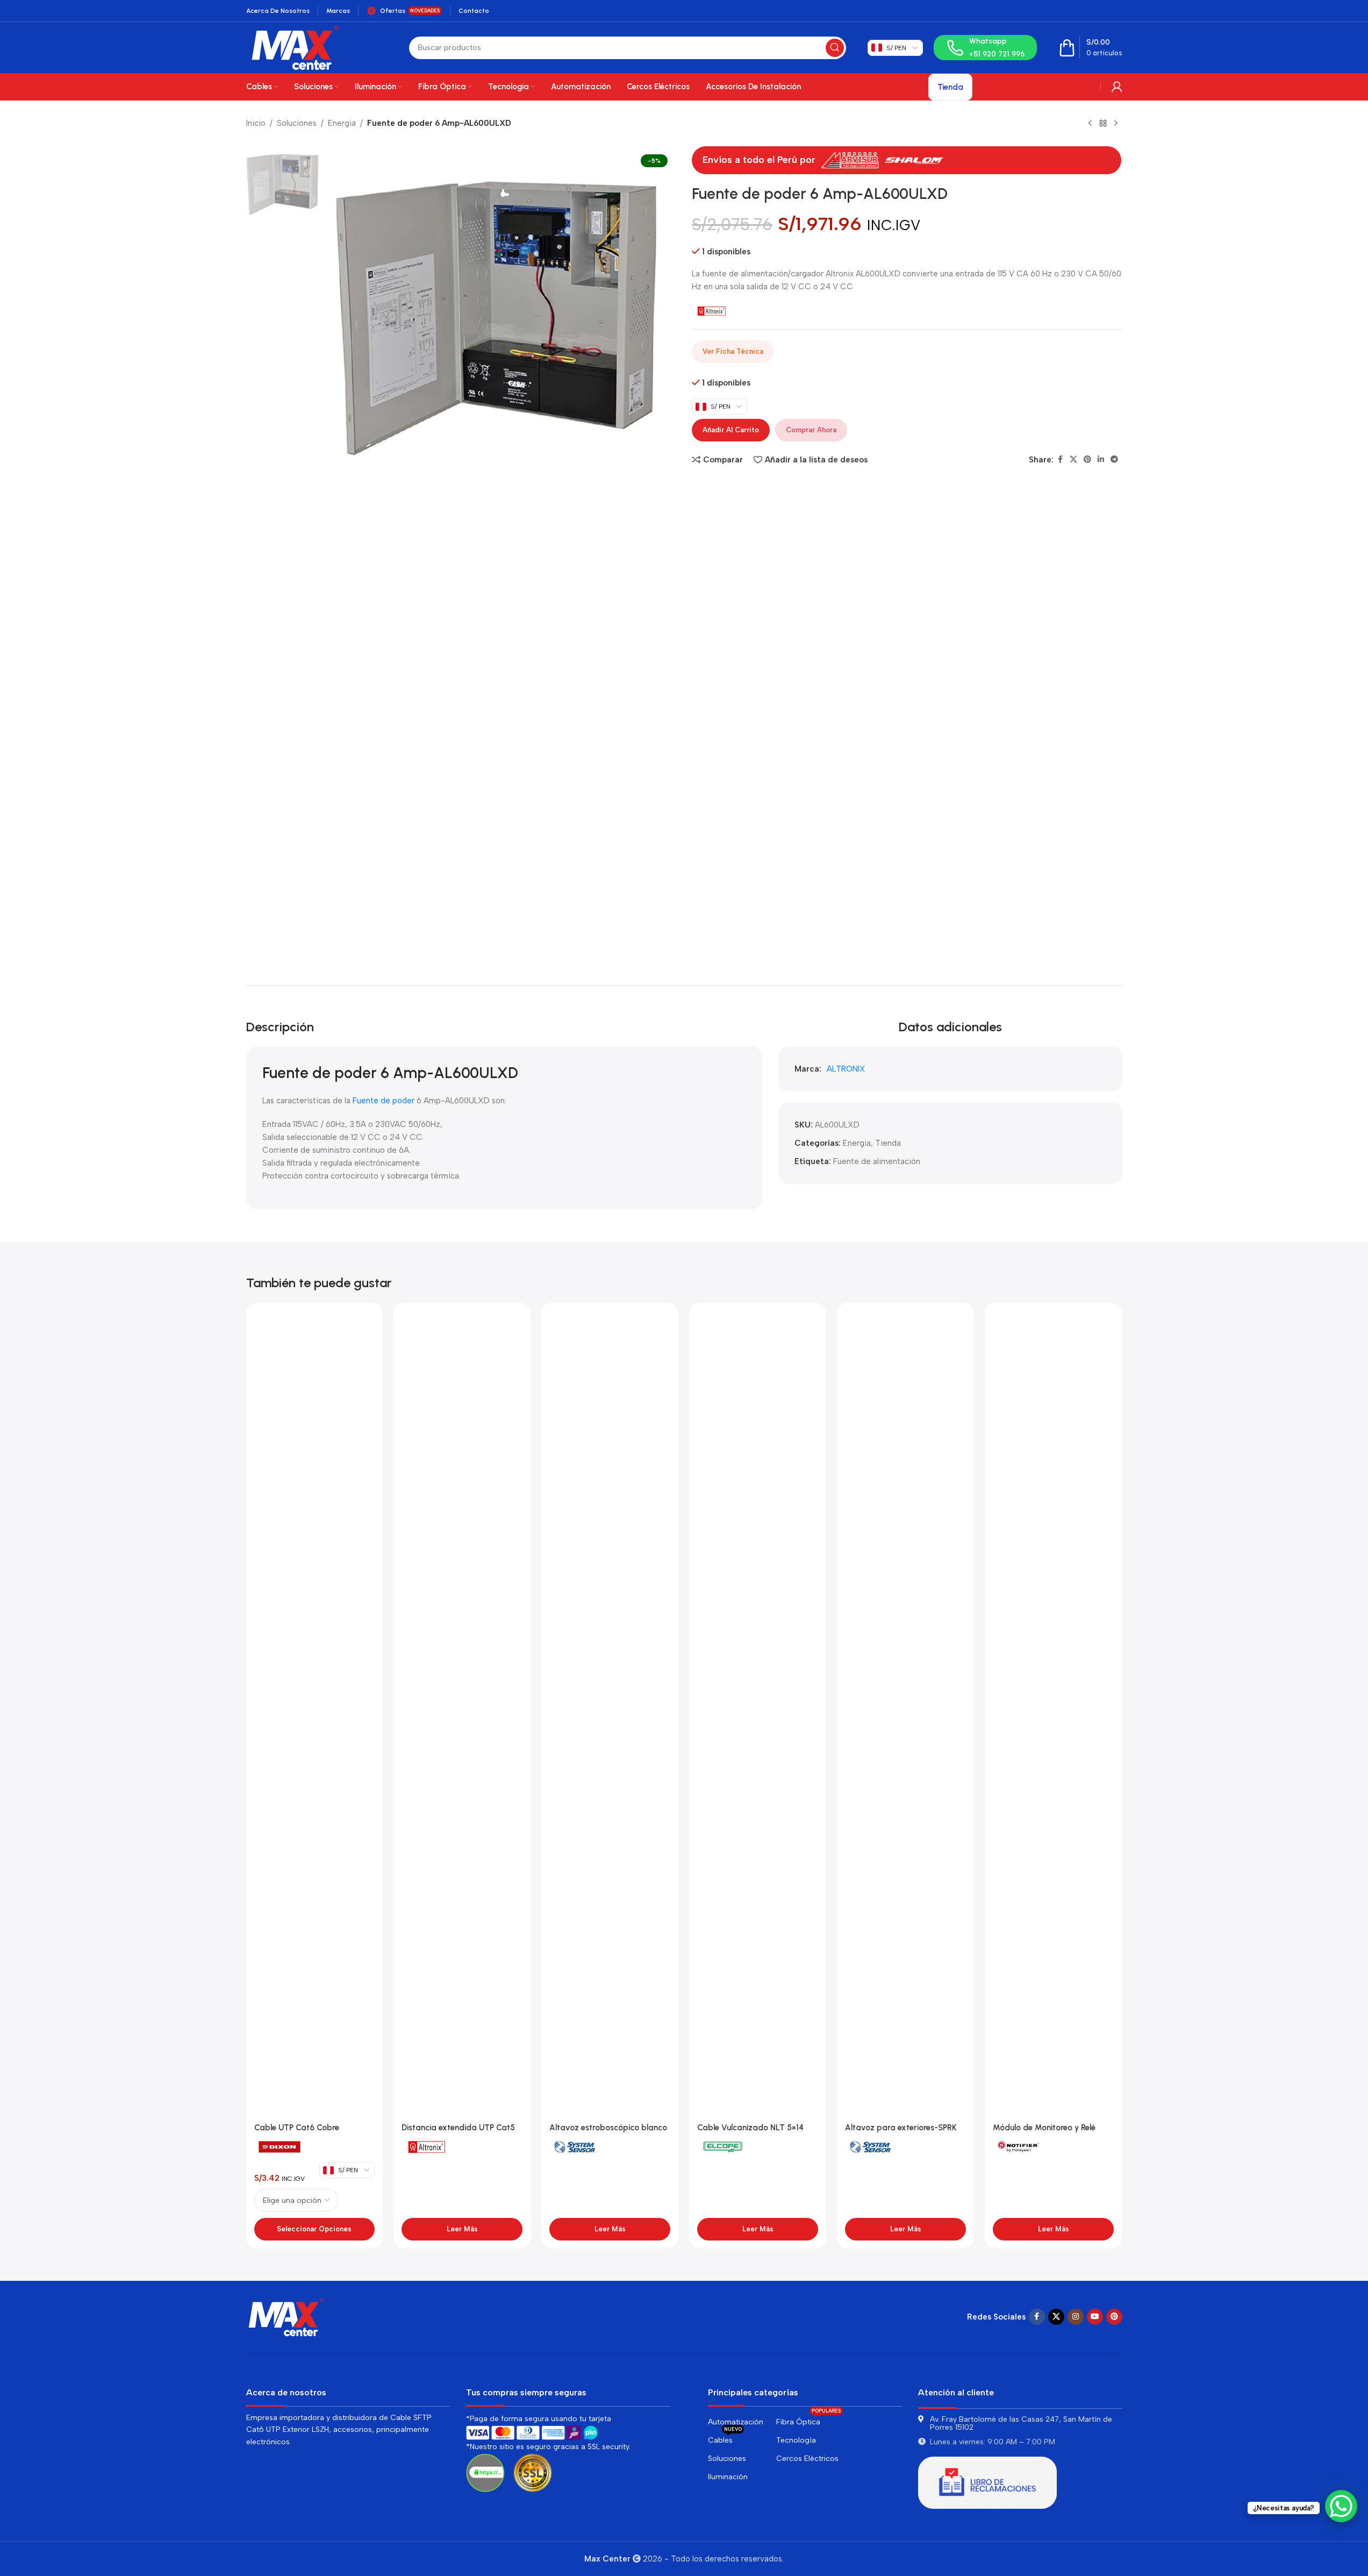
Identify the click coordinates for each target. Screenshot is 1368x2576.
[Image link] (287, 2316)
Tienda (888, 1143)
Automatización (736, 2422)
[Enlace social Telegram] (1114, 460)
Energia (342, 123)
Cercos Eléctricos (807, 2459)
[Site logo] (295, 47)
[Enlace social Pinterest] (1087, 460)
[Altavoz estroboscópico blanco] (610, 1714)
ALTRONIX (846, 1069)
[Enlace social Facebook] (1060, 460)
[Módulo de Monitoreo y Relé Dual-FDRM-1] (1053, 1714)
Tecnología (796, 2440)
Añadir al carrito (731, 430)
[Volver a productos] (1103, 124)
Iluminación (728, 2477)
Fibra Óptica (808, 2420)
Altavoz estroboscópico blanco (608, 2128)
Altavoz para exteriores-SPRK (901, 2128)
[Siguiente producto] (1116, 124)
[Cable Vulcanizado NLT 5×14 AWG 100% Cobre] (758, 1714)
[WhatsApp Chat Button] (1341, 2506)
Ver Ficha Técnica (733, 351)
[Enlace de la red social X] (1073, 460)
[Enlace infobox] (985, 48)
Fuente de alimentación (877, 1161)
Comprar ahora (811, 430)
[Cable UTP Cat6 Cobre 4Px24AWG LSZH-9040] (315, 1714)
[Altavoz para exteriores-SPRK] (905, 1714)
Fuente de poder (384, 1101)
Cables (725, 2438)
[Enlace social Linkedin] (1101, 460)
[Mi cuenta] (1117, 87)
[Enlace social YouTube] (1095, 2317)
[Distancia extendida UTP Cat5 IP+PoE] (462, 1714)
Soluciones (297, 123)
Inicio (256, 123)
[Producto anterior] (1090, 124)
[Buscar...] (835, 48)
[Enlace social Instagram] (1076, 2317)
